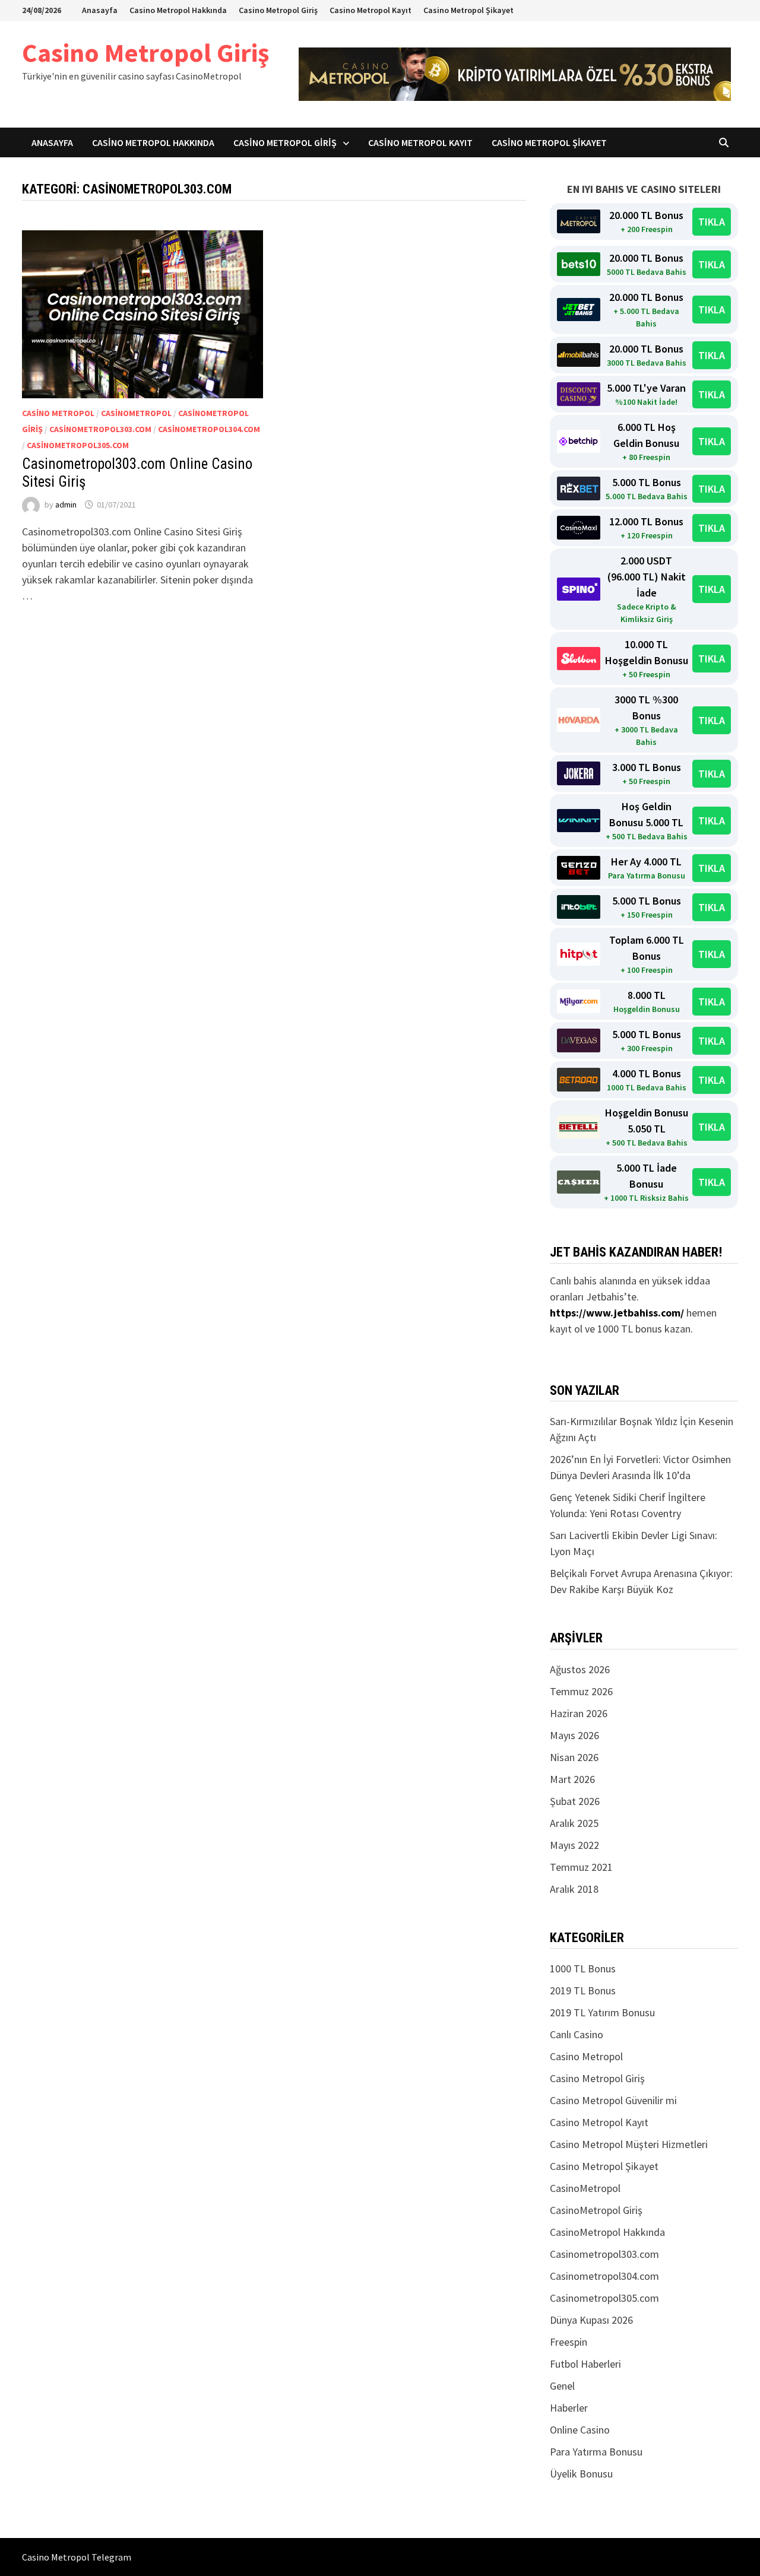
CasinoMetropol (136, 413)
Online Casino (580, 2430)
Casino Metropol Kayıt (370, 10)
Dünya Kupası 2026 (591, 2320)
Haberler (569, 2408)
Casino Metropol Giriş (278, 10)
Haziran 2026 (579, 1713)
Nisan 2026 (574, 1757)
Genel (562, 2386)
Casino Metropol (58, 413)
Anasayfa (100, 10)
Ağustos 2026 (580, 1669)
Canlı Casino (577, 2034)
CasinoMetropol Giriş (596, 2210)
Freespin (569, 2342)
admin (66, 505)
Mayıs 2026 (574, 1735)
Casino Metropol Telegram (77, 2557)
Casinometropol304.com (209, 429)
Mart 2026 (572, 1779)
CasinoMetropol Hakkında (607, 2232)
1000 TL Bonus (583, 1969)
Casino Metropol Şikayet (468, 10)
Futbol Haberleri (585, 2364)
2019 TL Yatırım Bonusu (602, 2012)
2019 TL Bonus (583, 1990)
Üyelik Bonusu (581, 2474)
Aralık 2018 (574, 1889)
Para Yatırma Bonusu (596, 2452)
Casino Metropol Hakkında (178, 10)
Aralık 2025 (574, 1823)
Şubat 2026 (575, 1801)
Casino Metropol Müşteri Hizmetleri (629, 2144)
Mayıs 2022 (574, 1845)
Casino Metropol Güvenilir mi (613, 2100)
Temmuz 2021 (581, 1867)
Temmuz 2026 (581, 1691)
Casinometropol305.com (78, 445)
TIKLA (712, 222)
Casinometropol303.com (100, 429)
